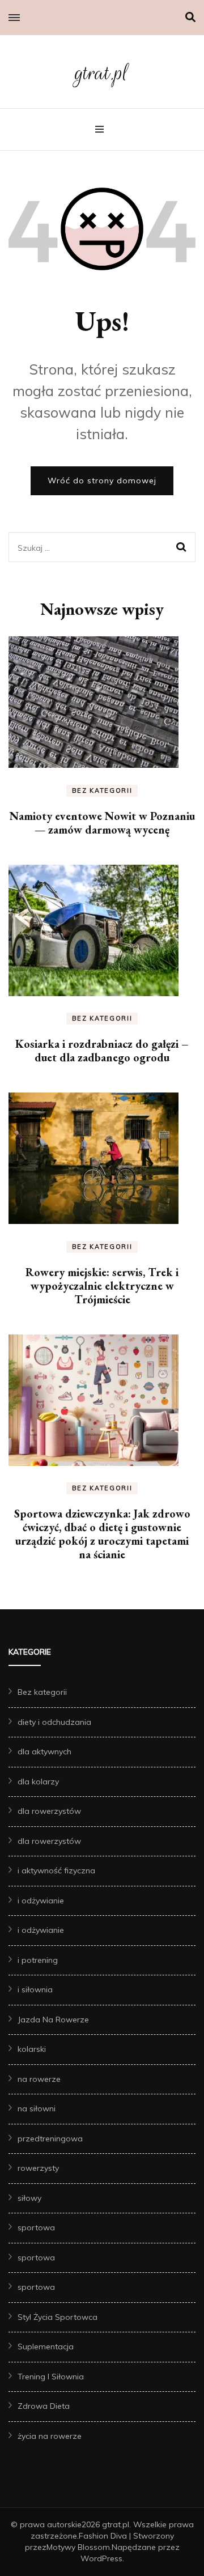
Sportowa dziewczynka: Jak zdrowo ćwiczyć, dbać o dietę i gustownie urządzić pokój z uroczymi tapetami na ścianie (102, 1534)
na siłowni (37, 2109)
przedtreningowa (50, 2139)
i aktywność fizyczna (56, 1871)
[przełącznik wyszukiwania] (190, 17)
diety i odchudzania (54, 1722)
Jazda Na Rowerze (53, 2020)
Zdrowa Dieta (44, 2406)
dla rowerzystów (49, 1811)
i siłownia (35, 1990)
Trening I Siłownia (51, 2377)
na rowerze (39, 2079)
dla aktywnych (44, 1752)
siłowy (29, 2198)
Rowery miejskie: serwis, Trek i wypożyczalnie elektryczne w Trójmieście (102, 1286)
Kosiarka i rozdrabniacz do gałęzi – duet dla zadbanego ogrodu (102, 1051)
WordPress (101, 2558)
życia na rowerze (50, 2436)
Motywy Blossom (78, 2547)
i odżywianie (41, 1901)
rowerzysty (38, 2168)
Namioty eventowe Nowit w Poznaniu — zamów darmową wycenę (102, 823)
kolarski (32, 2049)
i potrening (38, 1960)
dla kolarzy (38, 1782)
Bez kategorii (102, 790)
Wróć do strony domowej (102, 481)
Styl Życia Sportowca (58, 2317)
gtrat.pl (102, 73)
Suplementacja (46, 2347)
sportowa (36, 2228)
